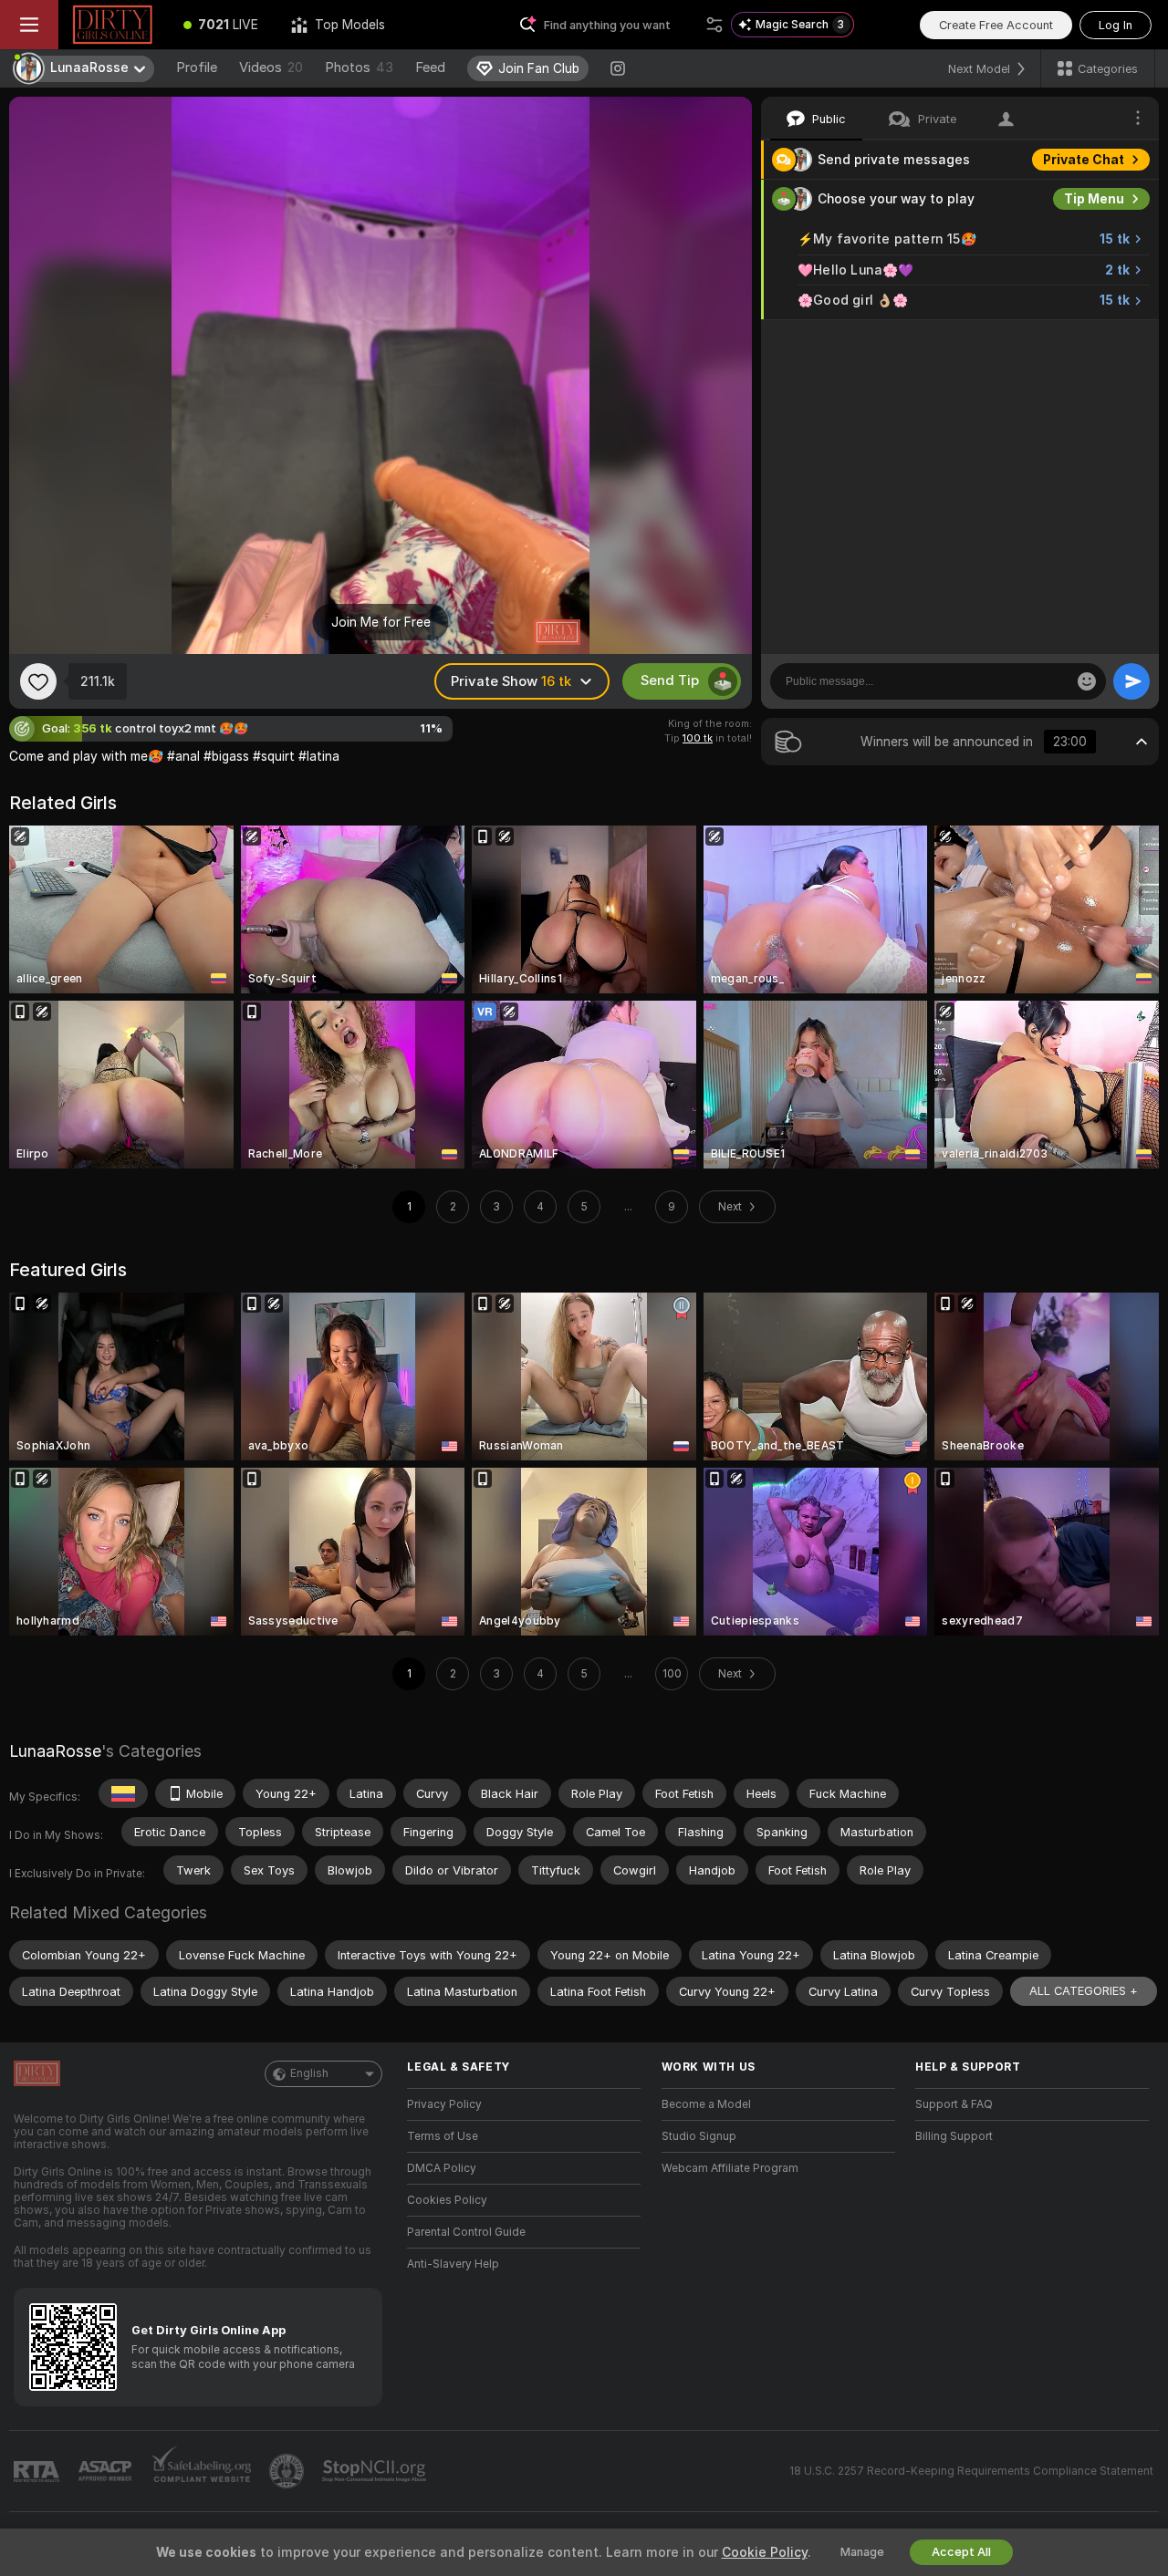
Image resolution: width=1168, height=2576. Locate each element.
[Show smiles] (1087, 681)
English (309, 2073)
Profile (197, 68)
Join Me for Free (381, 622)
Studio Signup (699, 2136)
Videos (271, 68)
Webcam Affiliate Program (730, 2168)
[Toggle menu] (29, 25)
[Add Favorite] (38, 681)
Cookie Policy (765, 2552)
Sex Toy (1099, 339)
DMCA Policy (442, 2168)
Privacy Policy (444, 2104)
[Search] (714, 25)
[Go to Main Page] (113, 25)
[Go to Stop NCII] (376, 2471)
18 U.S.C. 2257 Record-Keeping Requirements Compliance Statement (971, 2471)
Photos (359, 68)
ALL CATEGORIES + (1084, 1991)
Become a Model (706, 2104)
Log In (1116, 25)
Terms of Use (443, 2136)
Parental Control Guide (466, 2232)
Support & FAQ (954, 2104)
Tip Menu (1094, 199)
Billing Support (954, 2136)
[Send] (1131, 681)
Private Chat (1084, 160)
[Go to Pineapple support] (288, 2471)
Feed (430, 68)
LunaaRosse (55, 1751)
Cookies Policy (447, 2200)
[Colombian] (123, 1793)
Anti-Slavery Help (453, 2264)
